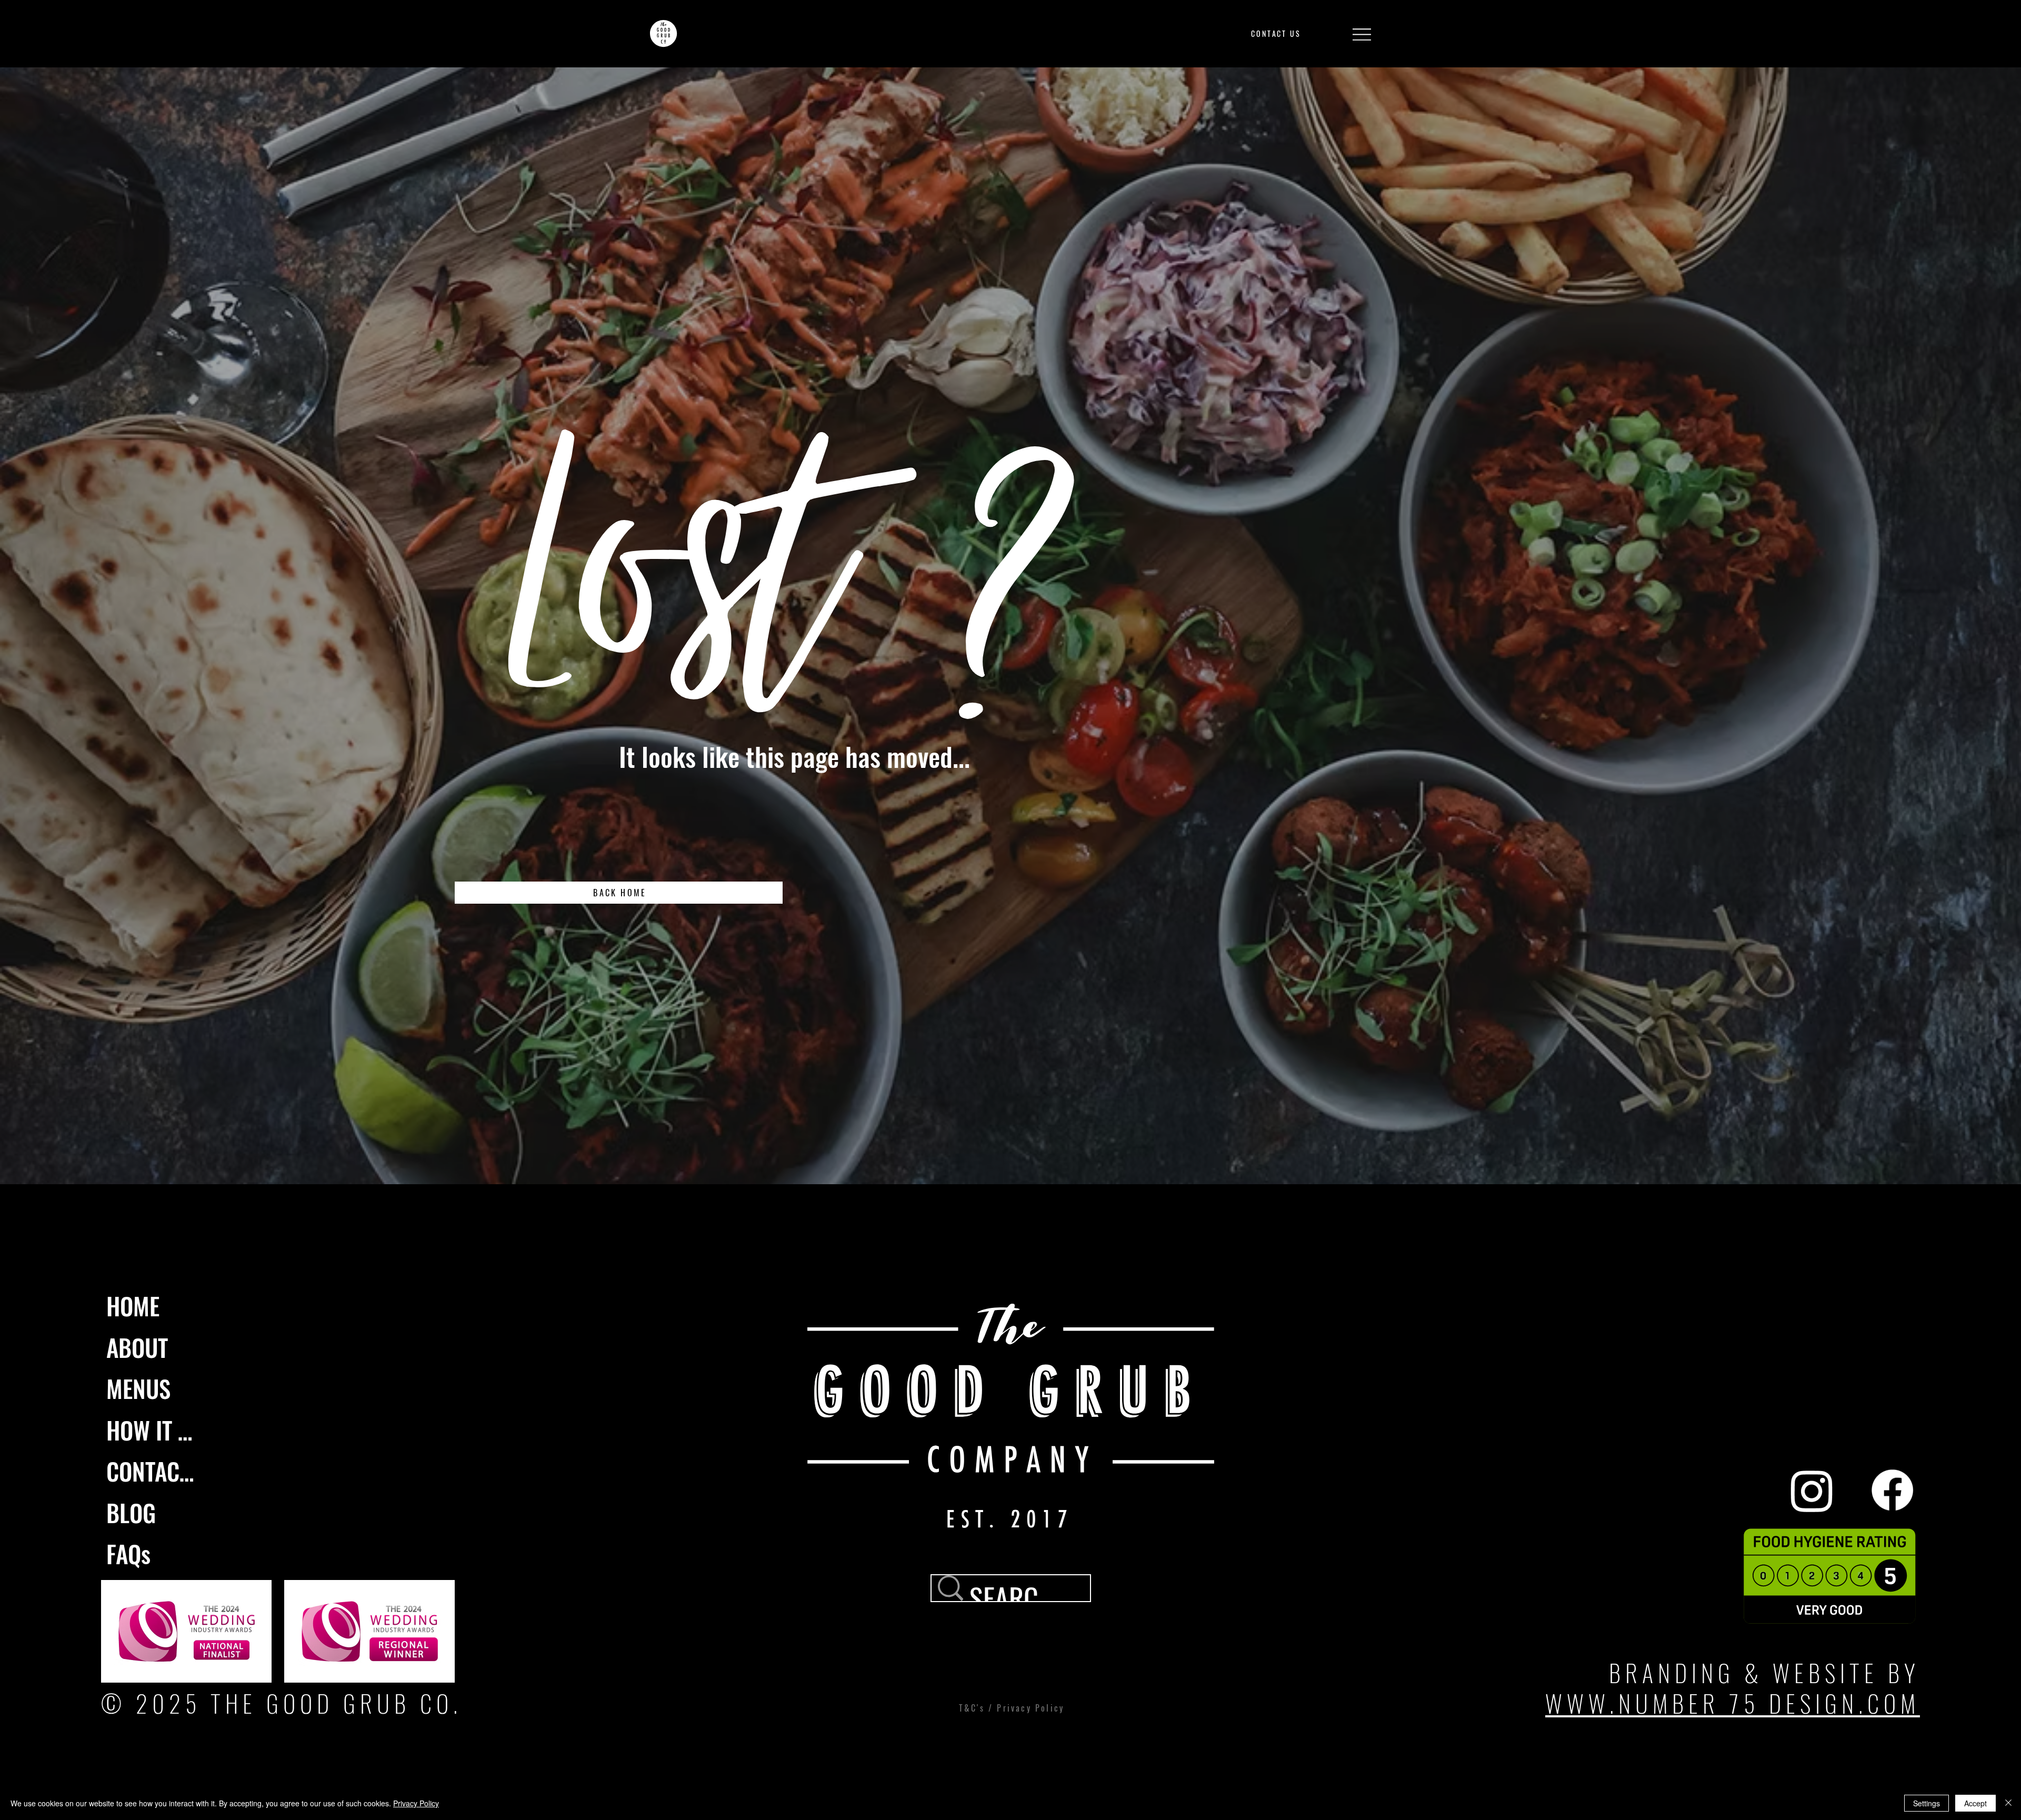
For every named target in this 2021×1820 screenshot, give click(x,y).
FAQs (128, 1553)
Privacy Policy (416, 1803)
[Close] (2008, 1803)
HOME (133, 1306)
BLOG (131, 1512)
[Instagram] (1812, 1490)
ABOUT (137, 1347)
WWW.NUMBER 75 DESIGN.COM (1733, 1703)
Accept (1975, 1803)
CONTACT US (154, 1471)
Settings (1927, 1803)
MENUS (138, 1388)
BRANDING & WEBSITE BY (1764, 1672)
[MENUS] (188, 1389)
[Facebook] (1892, 1490)
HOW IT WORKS (154, 1430)
